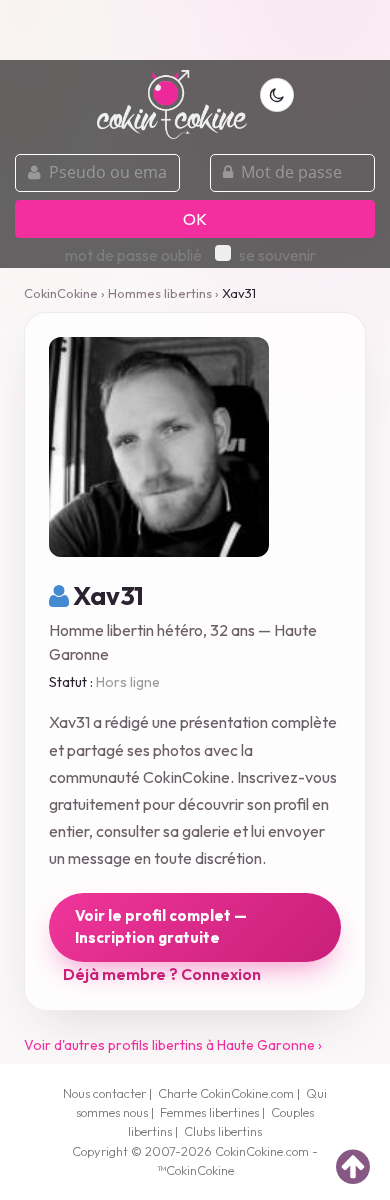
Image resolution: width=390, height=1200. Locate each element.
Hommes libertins (160, 293)
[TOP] (353, 1166)
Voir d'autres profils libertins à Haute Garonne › (173, 1045)
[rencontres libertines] (172, 93)
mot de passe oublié (133, 255)
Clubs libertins (223, 1131)
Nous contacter (104, 1093)
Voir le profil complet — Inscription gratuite (161, 927)
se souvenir (277, 255)
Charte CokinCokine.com (226, 1093)
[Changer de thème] (277, 95)
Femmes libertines (209, 1112)
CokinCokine (61, 293)
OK (195, 219)
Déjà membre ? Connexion (162, 974)
